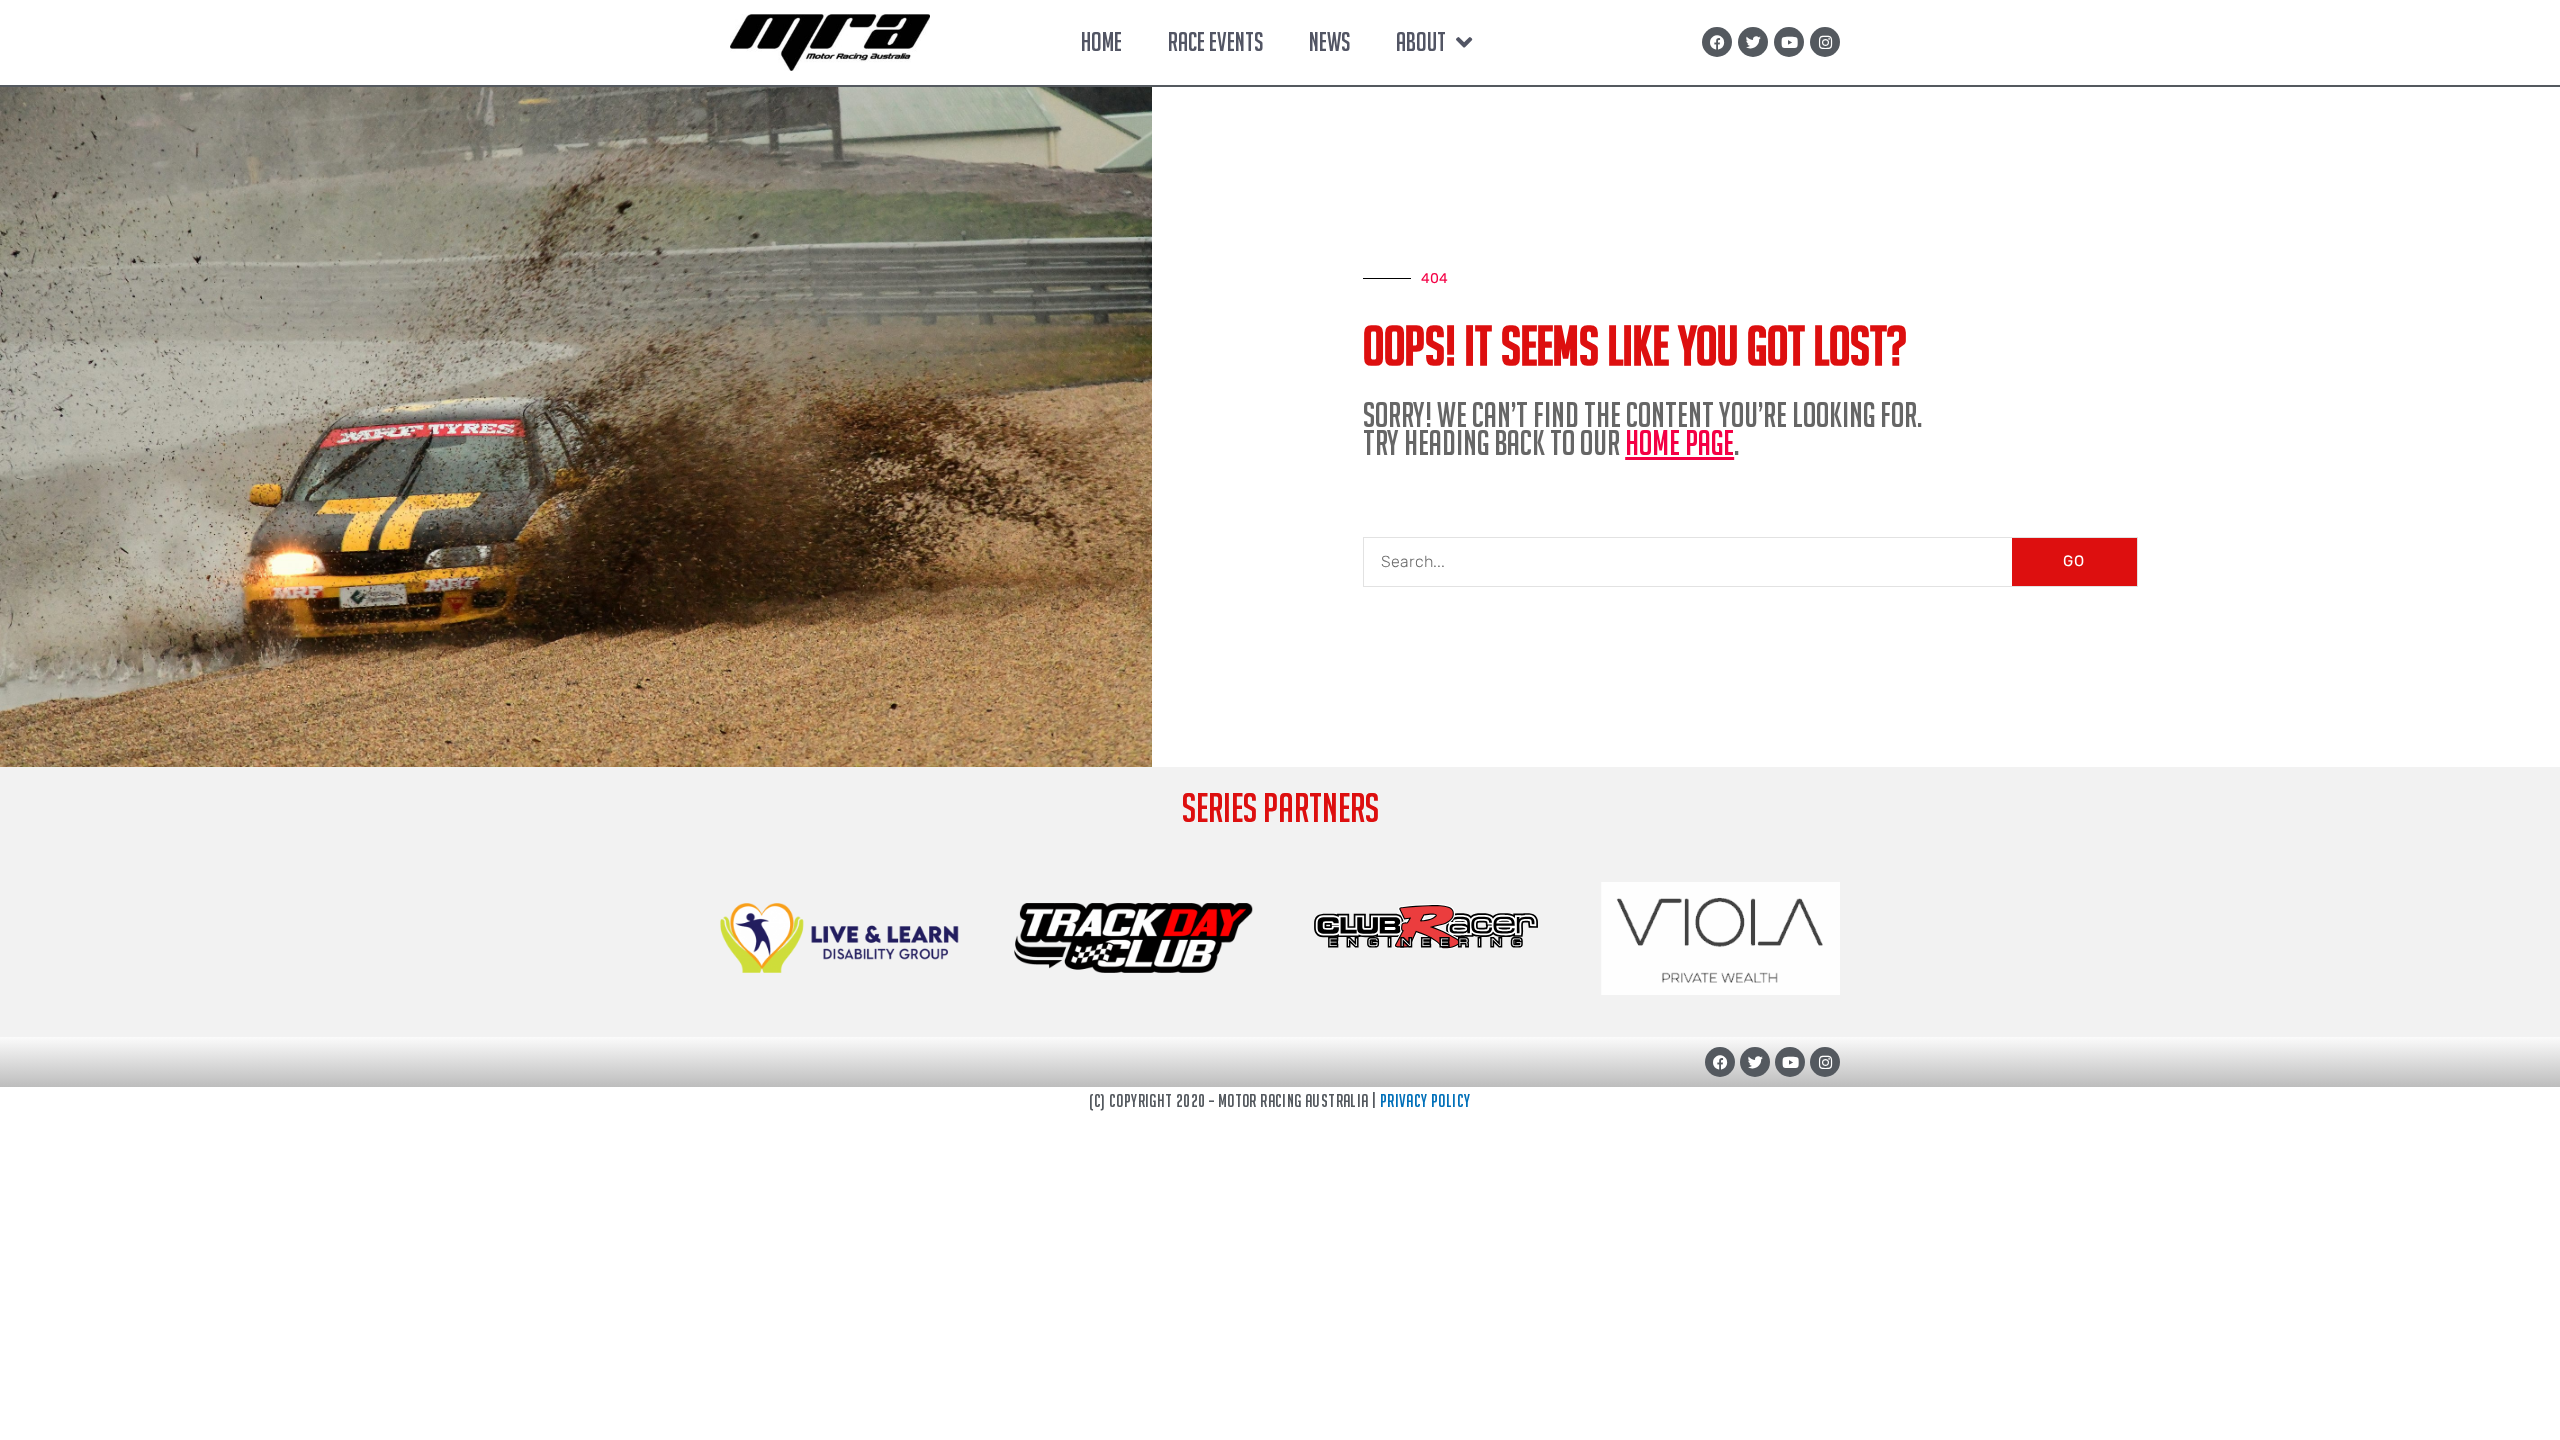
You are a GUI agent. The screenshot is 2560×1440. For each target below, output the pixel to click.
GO (2074, 561)
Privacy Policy (1425, 1100)
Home (1101, 42)
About (1421, 42)
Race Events (1215, 42)
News (1329, 42)
